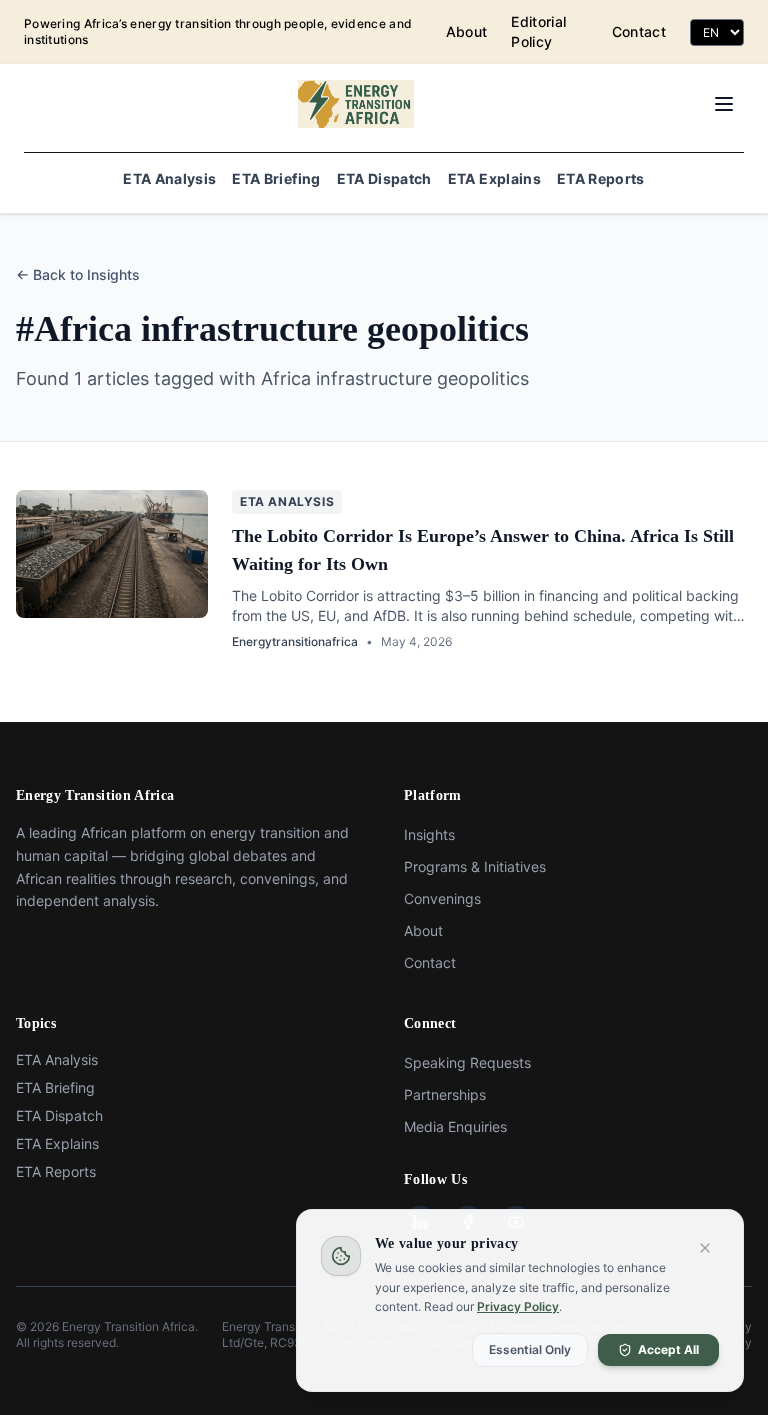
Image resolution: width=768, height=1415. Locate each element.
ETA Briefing (276, 178)
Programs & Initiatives (475, 866)
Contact (639, 31)
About (467, 31)
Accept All (668, 1348)
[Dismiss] (705, 1248)
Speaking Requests (467, 1062)
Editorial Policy (538, 31)
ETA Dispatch (384, 178)
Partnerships (445, 1094)
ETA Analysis (169, 178)
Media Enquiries (455, 1126)
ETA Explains (494, 178)
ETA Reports (601, 178)
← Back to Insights (78, 274)
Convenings (442, 898)
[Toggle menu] (724, 104)
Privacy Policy (518, 1306)
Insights (429, 834)
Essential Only (530, 1348)
